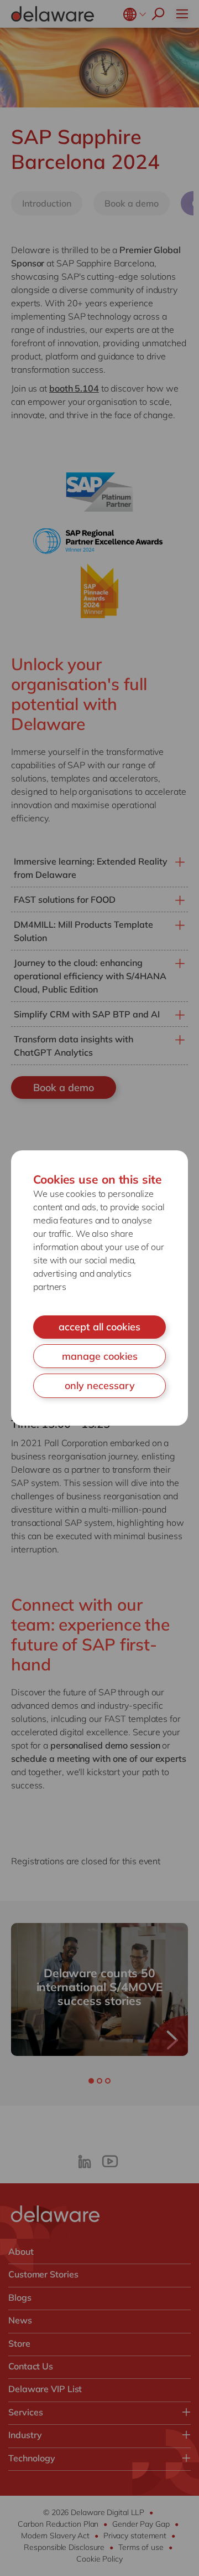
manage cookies (100, 1356)
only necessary (100, 1385)
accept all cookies (99, 1327)
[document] (99, 1288)
